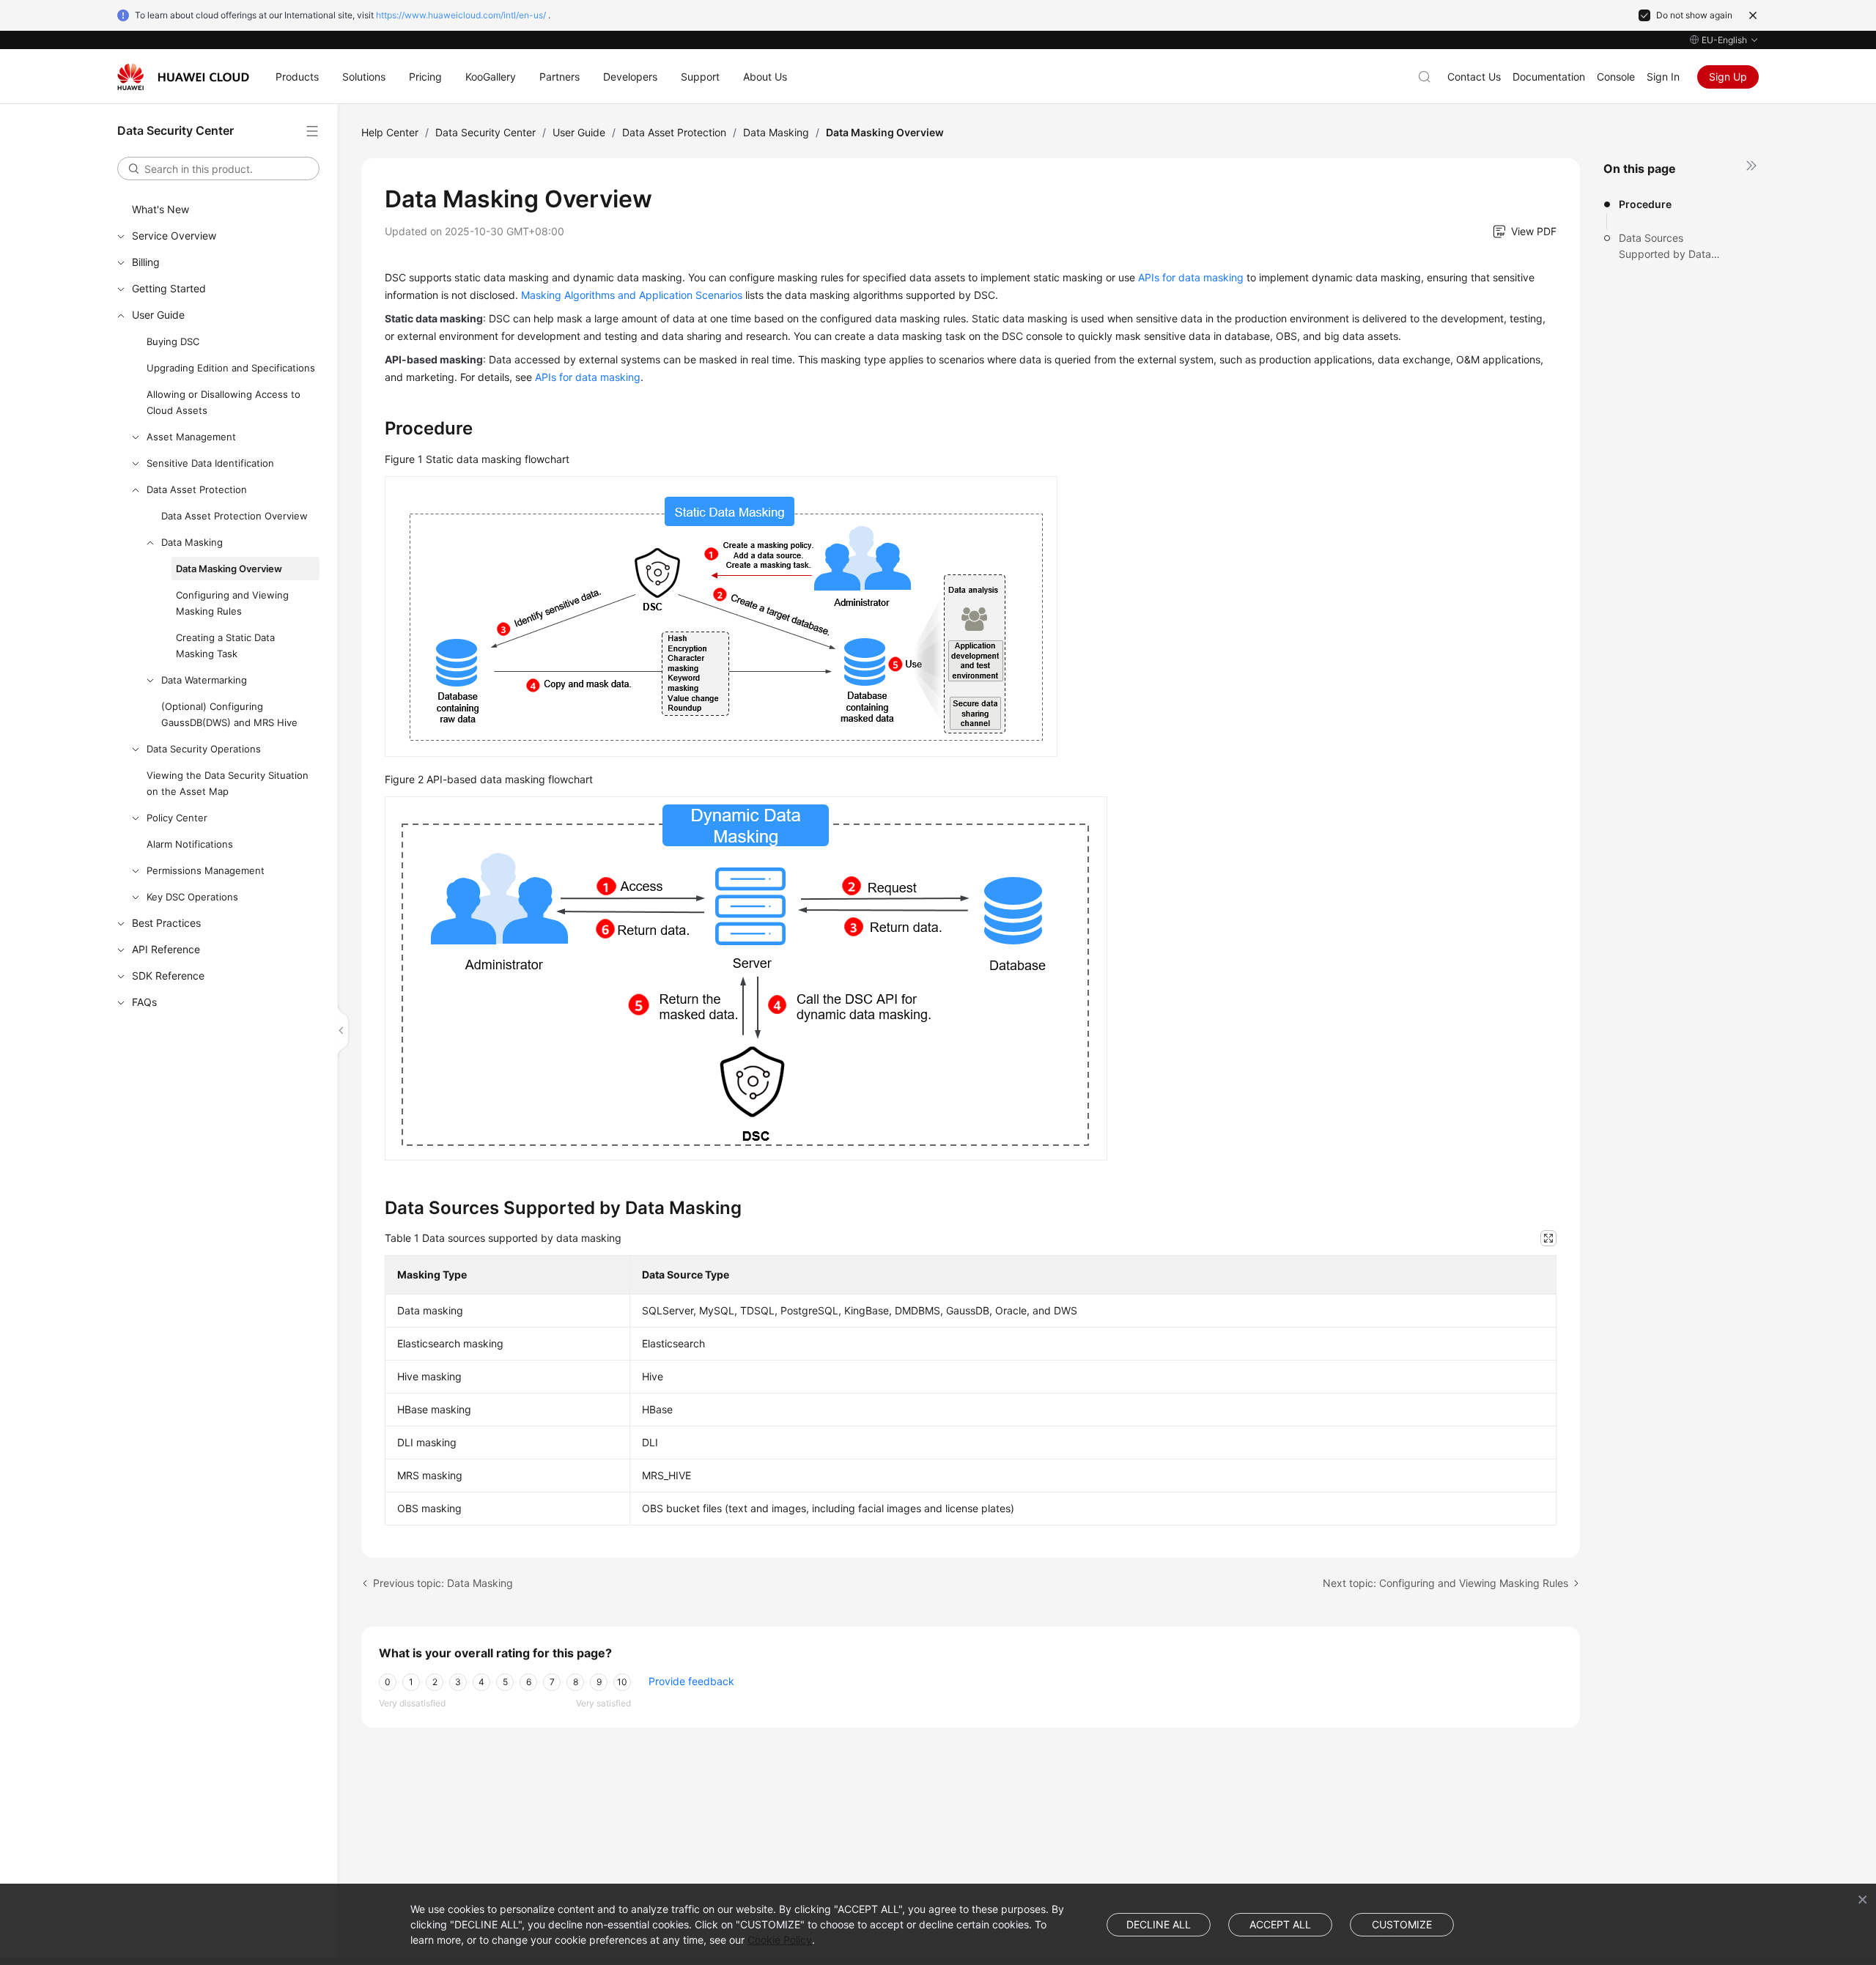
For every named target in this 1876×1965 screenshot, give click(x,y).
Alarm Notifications (190, 844)
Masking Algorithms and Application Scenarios (632, 295)
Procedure (1645, 204)
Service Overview (174, 236)
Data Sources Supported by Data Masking (1665, 247)
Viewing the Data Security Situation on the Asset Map (228, 783)
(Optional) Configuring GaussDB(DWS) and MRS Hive (229, 714)
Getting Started (169, 288)
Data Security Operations (204, 749)
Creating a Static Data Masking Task (225, 645)
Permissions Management (206, 870)
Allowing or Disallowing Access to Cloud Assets (224, 402)
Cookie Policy (780, 1940)
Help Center (390, 132)
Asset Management (191, 437)
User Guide (158, 315)
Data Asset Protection (197, 489)
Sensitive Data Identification (210, 463)
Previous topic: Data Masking (443, 1583)
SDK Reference (168, 976)
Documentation (1549, 77)
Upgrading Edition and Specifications (231, 368)
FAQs (144, 1002)
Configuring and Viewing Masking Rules (232, 603)
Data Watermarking (204, 680)
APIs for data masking (1191, 277)
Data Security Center (485, 132)
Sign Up (1728, 77)
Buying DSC (173, 341)
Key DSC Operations (192, 897)
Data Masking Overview (229, 569)
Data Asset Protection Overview (234, 516)
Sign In (1663, 77)
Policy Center (177, 818)
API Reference (166, 949)
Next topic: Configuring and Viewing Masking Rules (1445, 1583)
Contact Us (1474, 77)
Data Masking (192, 542)
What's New (160, 209)
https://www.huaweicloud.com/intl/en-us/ (461, 15)
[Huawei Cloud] (183, 77)
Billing (146, 262)
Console (1616, 77)
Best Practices (166, 923)
